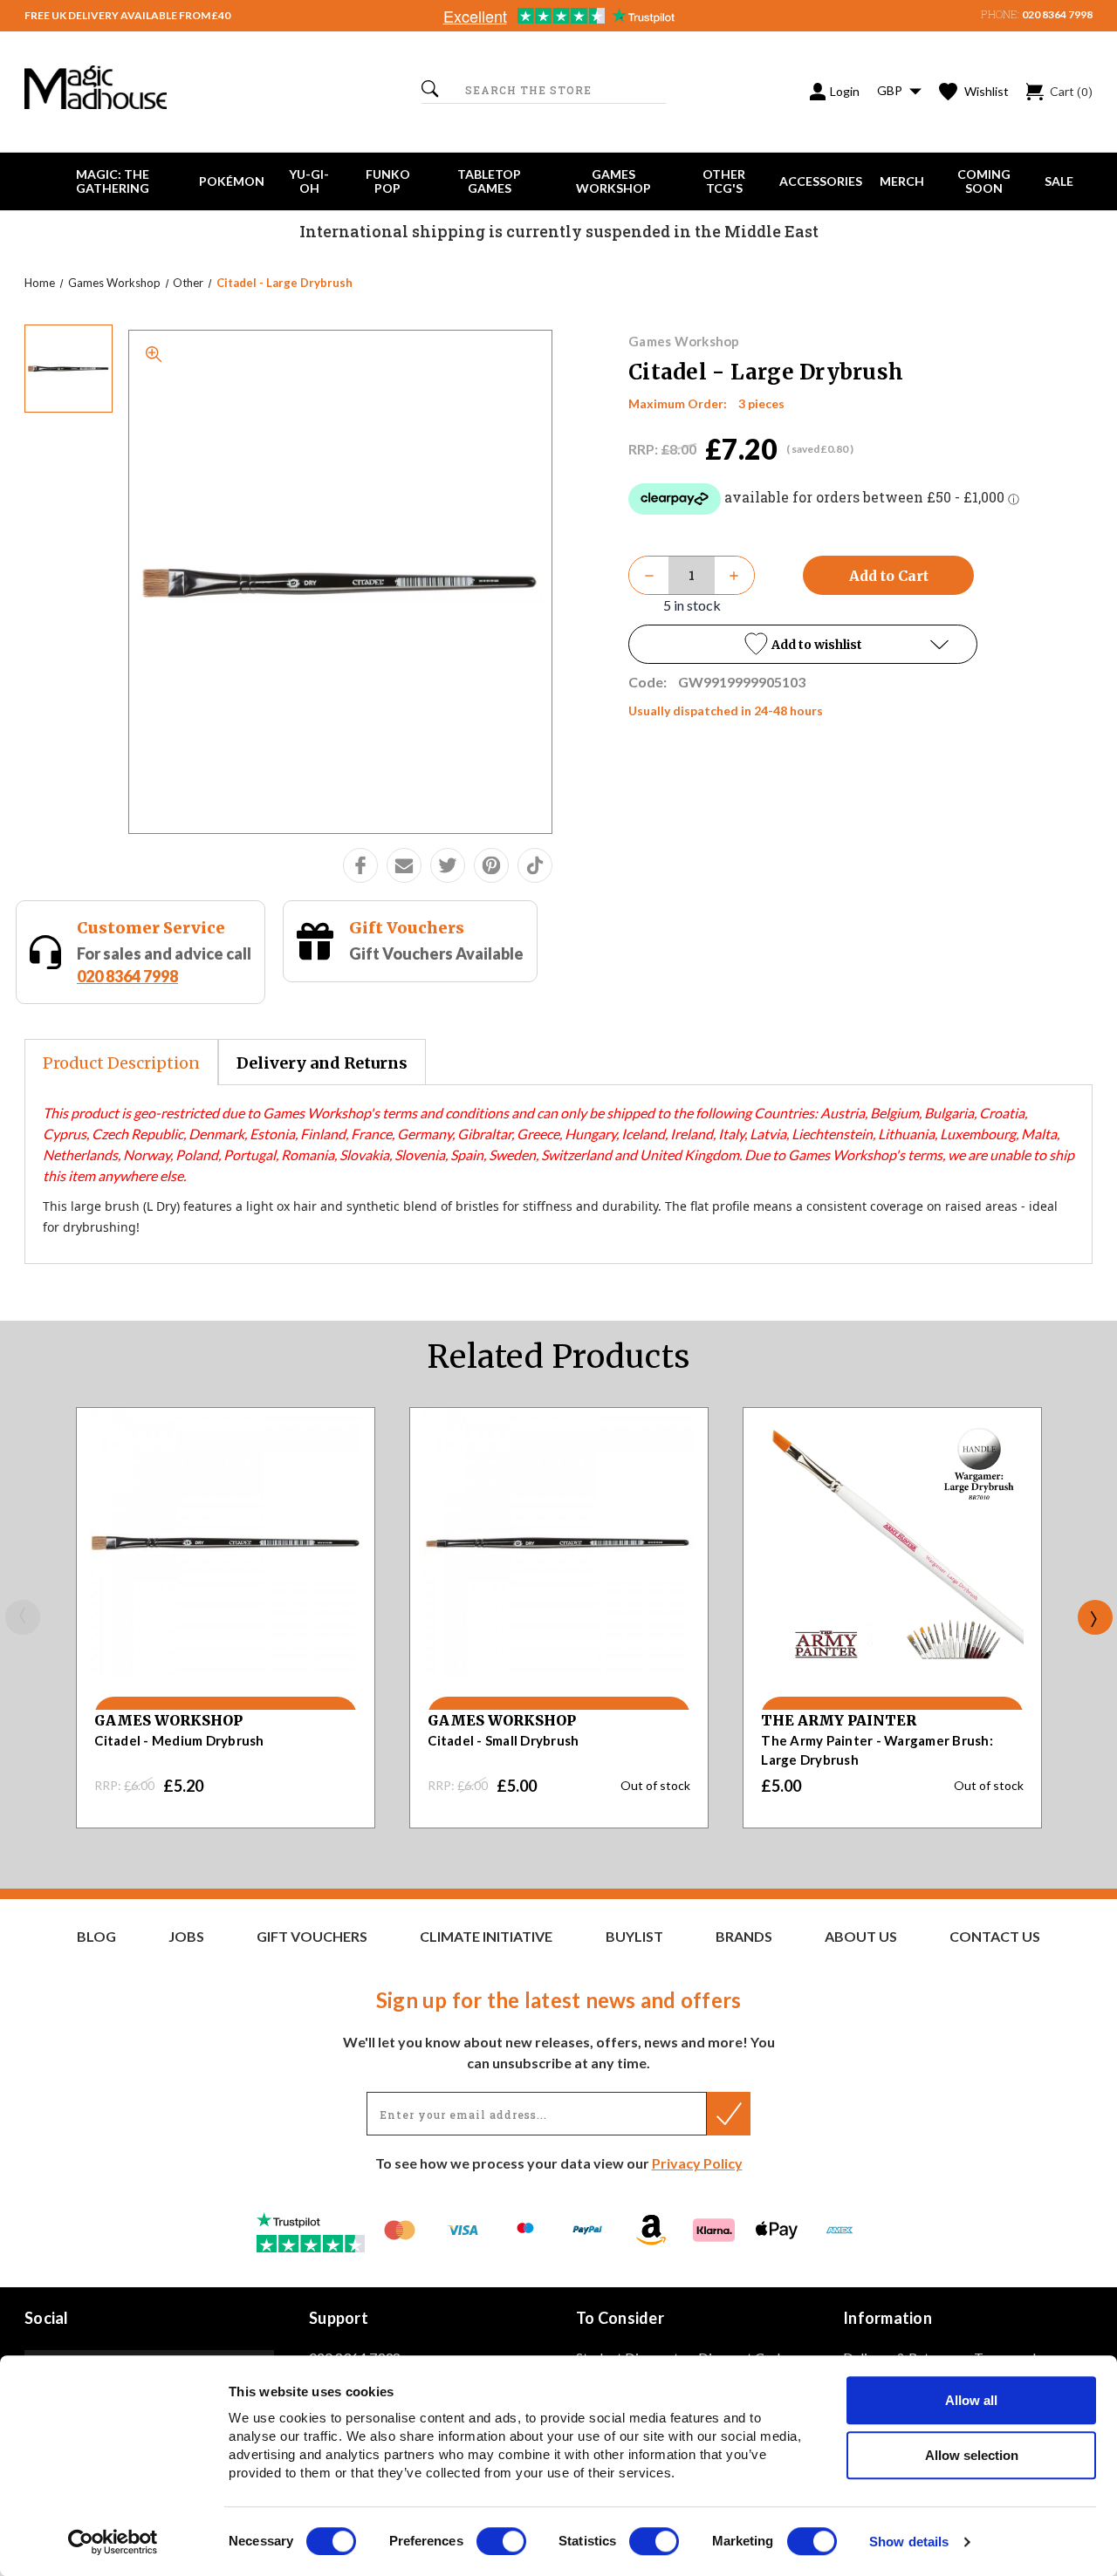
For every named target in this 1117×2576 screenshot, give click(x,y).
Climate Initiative (486, 1937)
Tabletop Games (489, 181)
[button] (803, 644)
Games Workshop (613, 181)
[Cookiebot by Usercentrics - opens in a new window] (113, 2542)
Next (1095, 1617)
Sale (1059, 181)
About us (861, 1937)
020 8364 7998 (1057, 14)
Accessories (821, 181)
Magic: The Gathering (113, 181)
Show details (909, 2542)
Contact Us (995, 1937)
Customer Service (151, 928)
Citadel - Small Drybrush (503, 1740)
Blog (96, 1937)
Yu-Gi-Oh (309, 181)
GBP (891, 90)
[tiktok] (535, 865)
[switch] (501, 2541)
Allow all (971, 2400)
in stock (692, 605)
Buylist (634, 1937)
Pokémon (232, 181)
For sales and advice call (164, 964)
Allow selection (972, 2455)
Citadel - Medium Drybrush (179, 1740)
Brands (744, 1937)
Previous (23, 1617)
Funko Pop (388, 181)
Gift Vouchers (407, 928)
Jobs (186, 1937)
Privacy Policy (697, 2163)
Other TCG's (724, 181)
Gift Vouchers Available (436, 953)
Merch (902, 181)
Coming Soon (984, 181)
